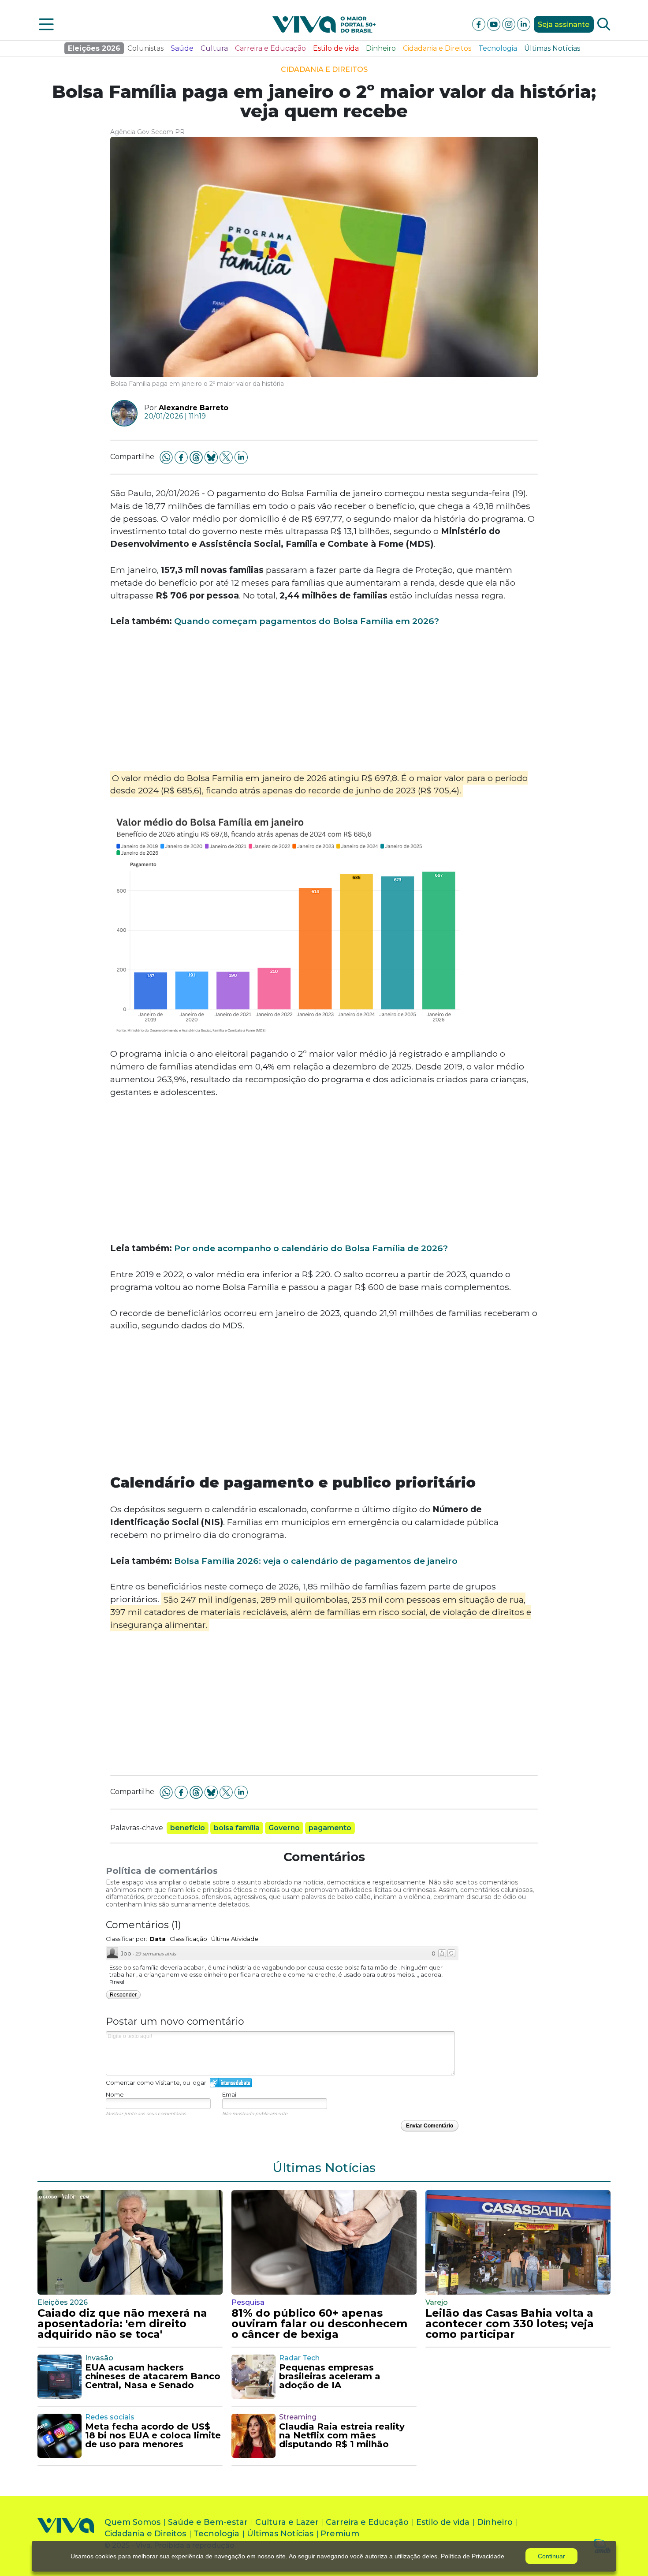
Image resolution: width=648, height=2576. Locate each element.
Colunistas (145, 48)
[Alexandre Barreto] (121, 413)
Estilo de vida (336, 48)
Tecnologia (498, 48)
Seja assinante (564, 24)
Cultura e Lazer (287, 2522)
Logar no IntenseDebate (231, 2083)
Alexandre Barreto (194, 408)
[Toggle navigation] (46, 24)
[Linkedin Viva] (524, 24)
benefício (188, 1828)
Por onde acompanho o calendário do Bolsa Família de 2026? (311, 1248)
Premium (340, 2534)
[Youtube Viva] (495, 24)
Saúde (182, 48)
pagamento (330, 1828)
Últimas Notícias (552, 48)
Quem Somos (132, 2522)
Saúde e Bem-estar (208, 2522)
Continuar (551, 2556)
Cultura (214, 48)
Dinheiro (381, 48)
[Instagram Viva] (510, 24)
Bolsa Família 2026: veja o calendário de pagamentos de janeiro (316, 1561)
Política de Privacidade (473, 2556)
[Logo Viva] (66, 2536)
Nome (115, 2094)
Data (158, 1939)
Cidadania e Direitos (437, 48)
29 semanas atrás (156, 1954)
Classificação (188, 1939)
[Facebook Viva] (480, 24)
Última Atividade (235, 1939)
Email (230, 2094)
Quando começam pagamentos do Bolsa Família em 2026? (307, 621)
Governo (284, 1828)
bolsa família (237, 1828)
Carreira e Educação (270, 48)
